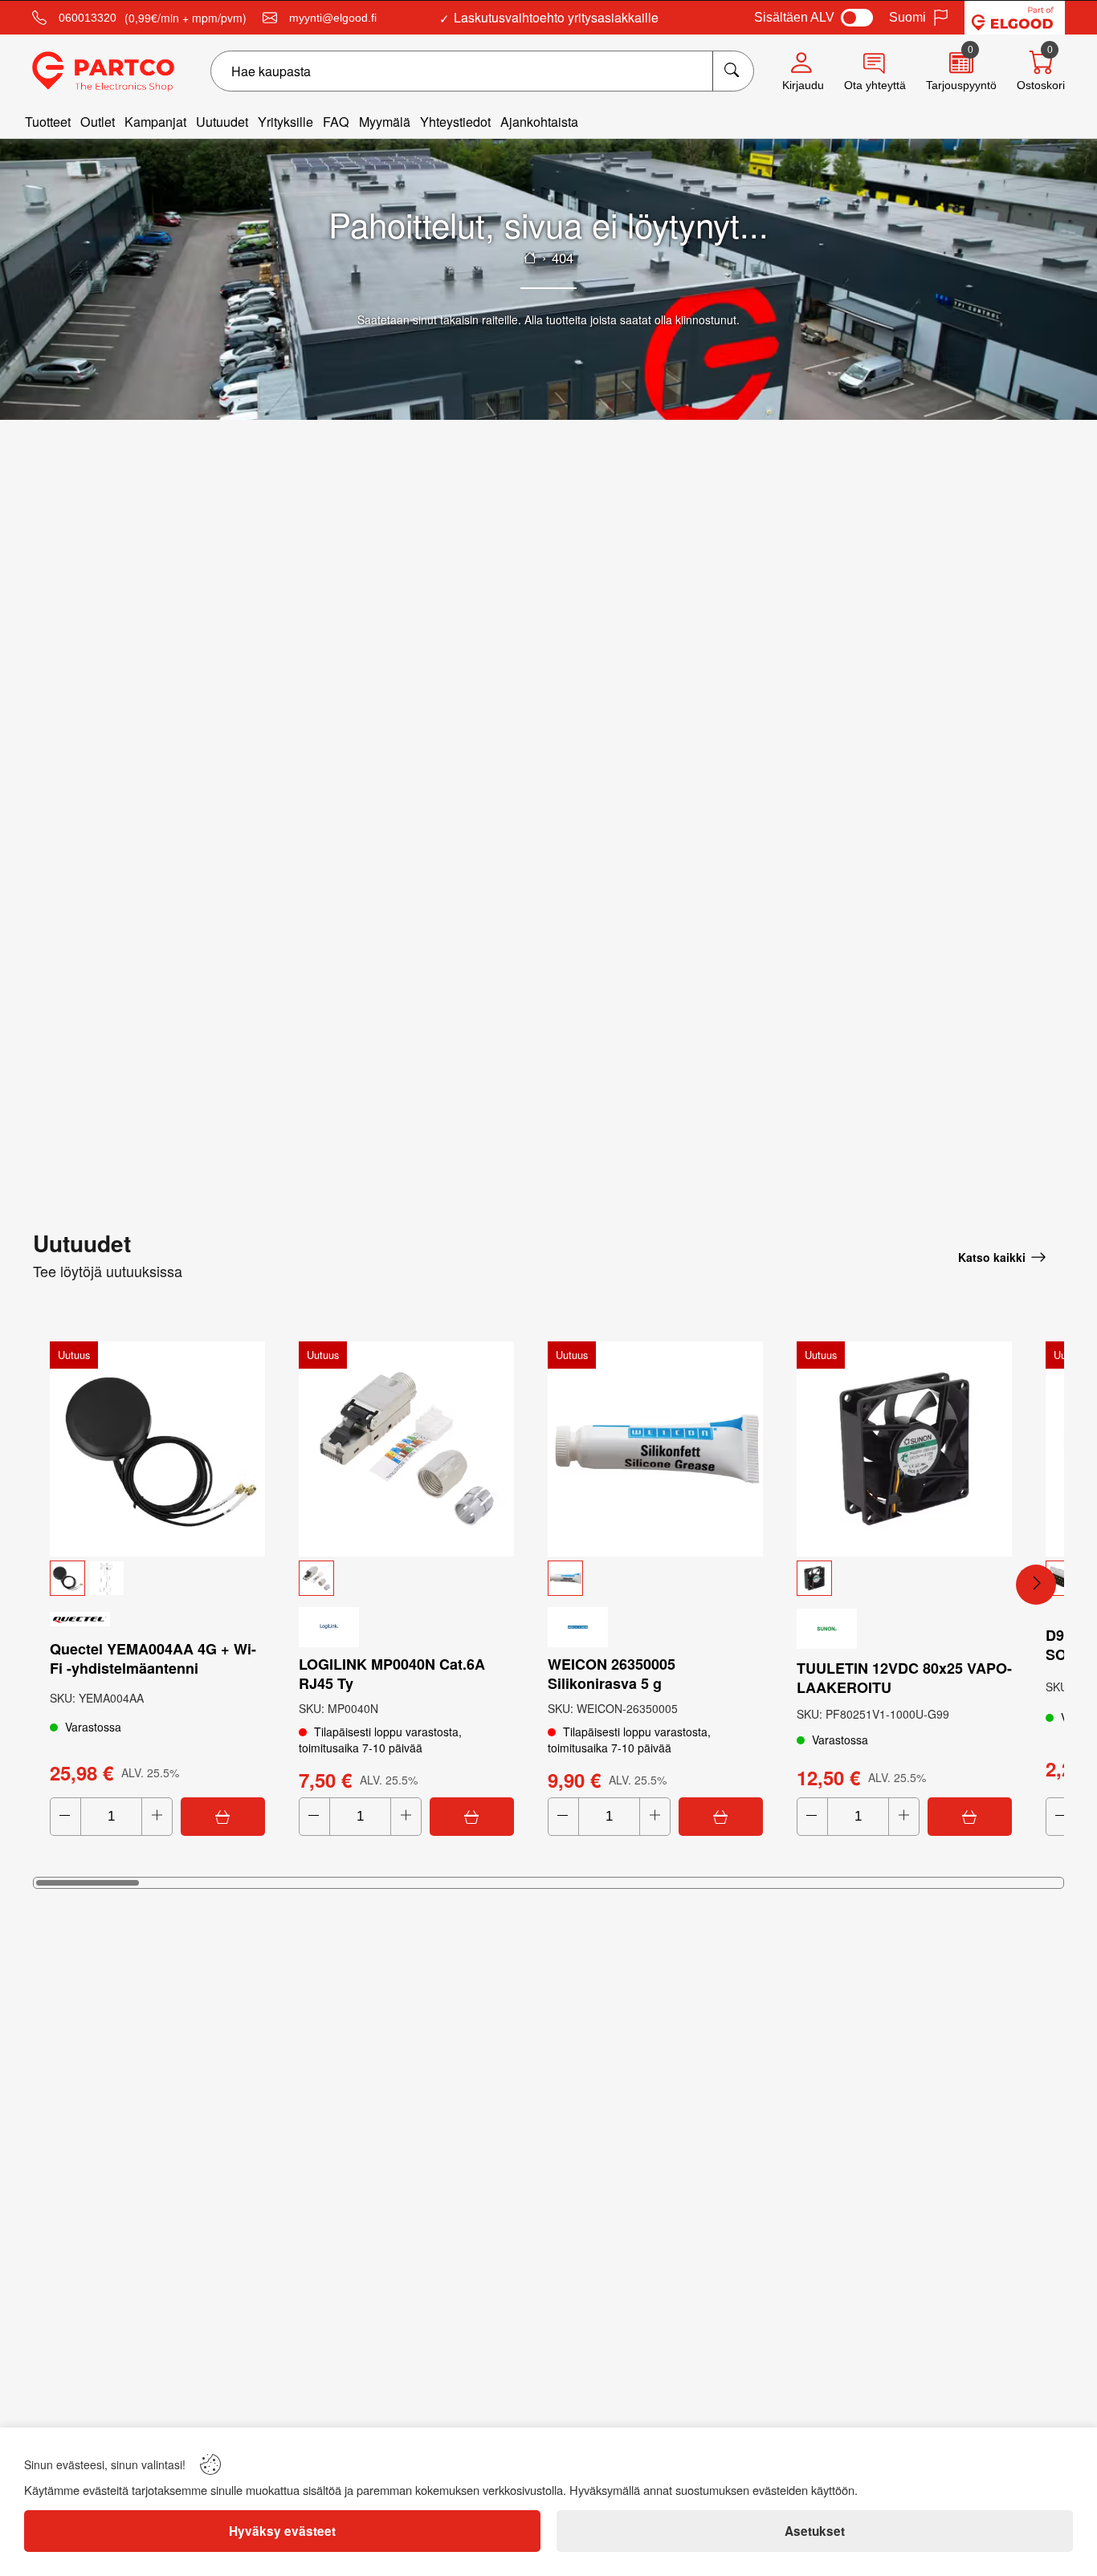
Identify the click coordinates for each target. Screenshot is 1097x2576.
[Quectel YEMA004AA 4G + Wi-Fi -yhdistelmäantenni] (157, 1449)
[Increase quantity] (157, 1817)
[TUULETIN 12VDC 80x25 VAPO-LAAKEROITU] (904, 1449)
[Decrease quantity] (65, 1817)
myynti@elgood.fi (333, 18)
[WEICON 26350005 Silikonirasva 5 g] (655, 1449)
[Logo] (103, 71)
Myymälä (385, 122)
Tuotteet (48, 122)
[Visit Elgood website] (1015, 18)
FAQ (336, 122)
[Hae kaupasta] (733, 71)
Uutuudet (222, 122)
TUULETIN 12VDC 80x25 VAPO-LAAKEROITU (904, 1678)
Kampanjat (155, 122)
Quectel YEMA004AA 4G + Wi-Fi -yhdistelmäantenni (153, 1658)
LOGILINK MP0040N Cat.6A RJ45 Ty (392, 1674)
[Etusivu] (530, 258)
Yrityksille (285, 122)
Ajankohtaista (539, 122)
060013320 (88, 18)
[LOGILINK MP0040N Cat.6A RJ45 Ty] (406, 1449)
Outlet (98, 122)
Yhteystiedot (455, 122)
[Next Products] (1036, 1585)
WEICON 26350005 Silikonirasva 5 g (612, 1674)
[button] (157, 1578)
